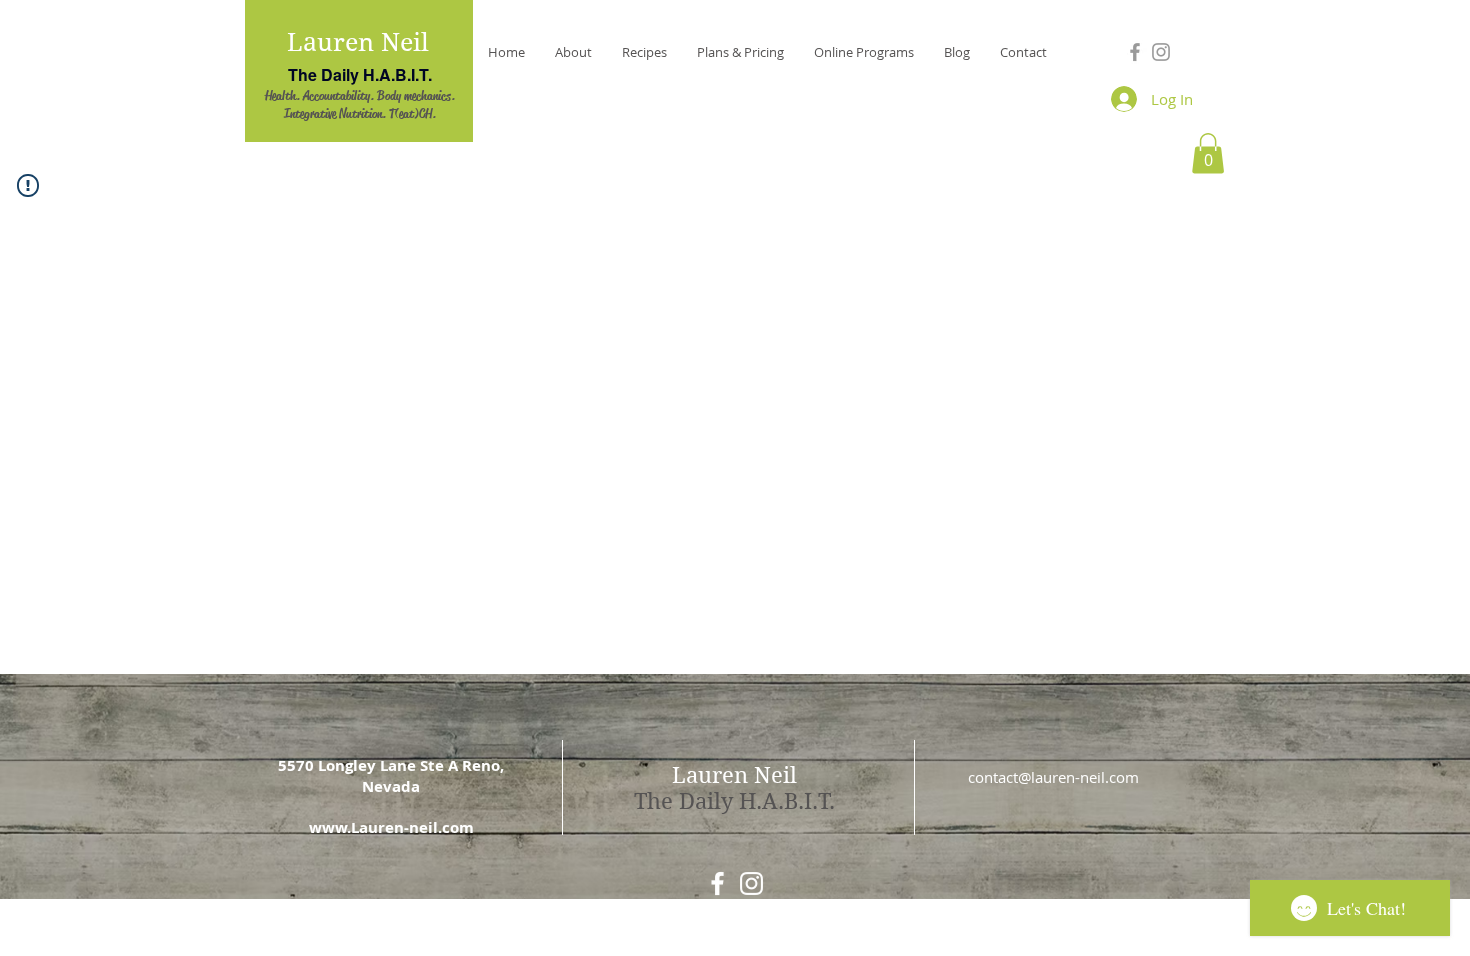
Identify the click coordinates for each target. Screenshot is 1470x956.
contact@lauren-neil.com (1053, 777)
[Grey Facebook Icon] (1135, 52)
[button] (1208, 153)
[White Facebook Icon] (717, 883)
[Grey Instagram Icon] (1161, 52)
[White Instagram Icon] (751, 883)
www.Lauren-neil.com (391, 827)
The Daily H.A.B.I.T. (360, 74)
